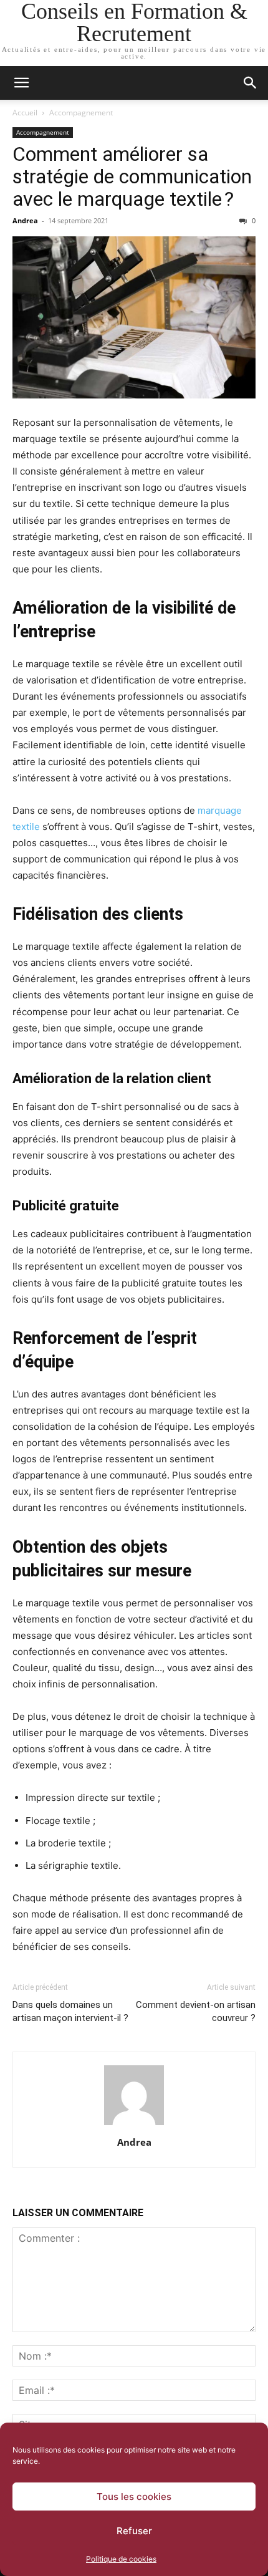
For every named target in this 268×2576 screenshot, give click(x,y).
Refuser (134, 2531)
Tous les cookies (134, 2496)
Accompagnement (81, 113)
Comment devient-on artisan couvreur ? (196, 2011)
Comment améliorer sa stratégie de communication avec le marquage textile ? (132, 176)
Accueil (25, 113)
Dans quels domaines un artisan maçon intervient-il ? (70, 2011)
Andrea (25, 220)
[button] (21, 83)
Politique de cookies (121, 2559)
